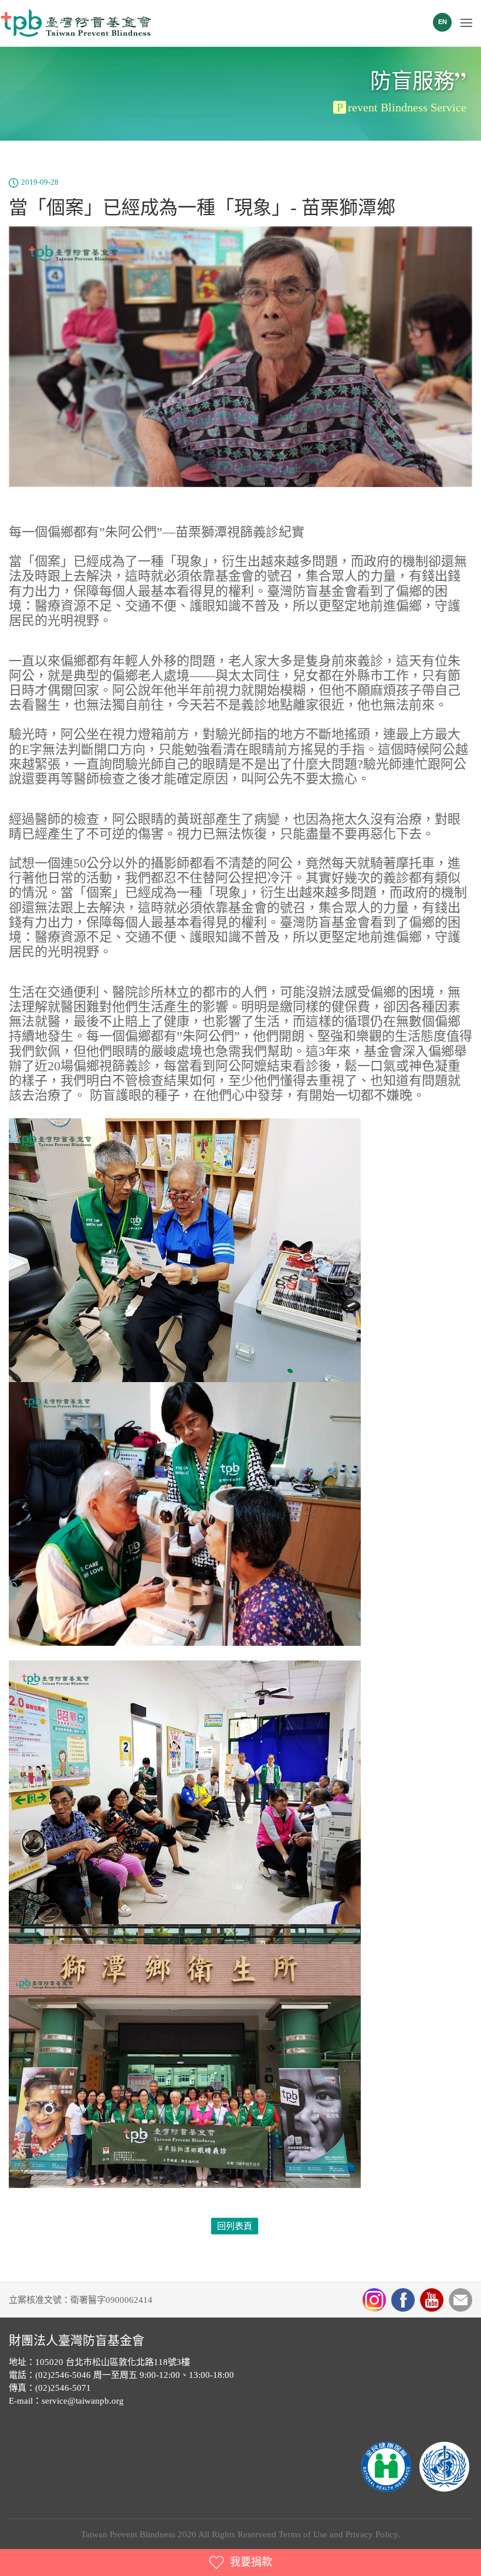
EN (443, 22)
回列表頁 (235, 2226)
